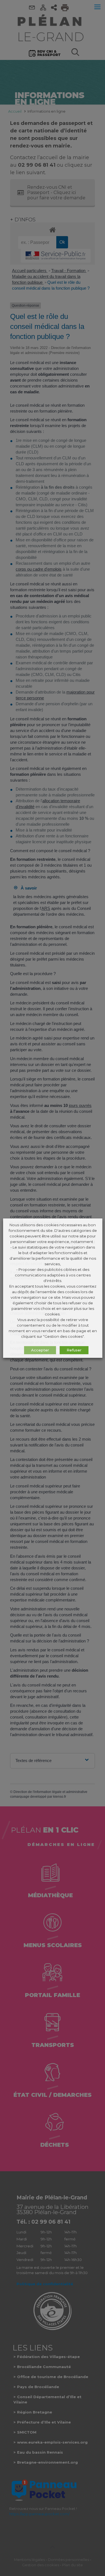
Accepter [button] (40, 1350)
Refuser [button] (74, 1350)
